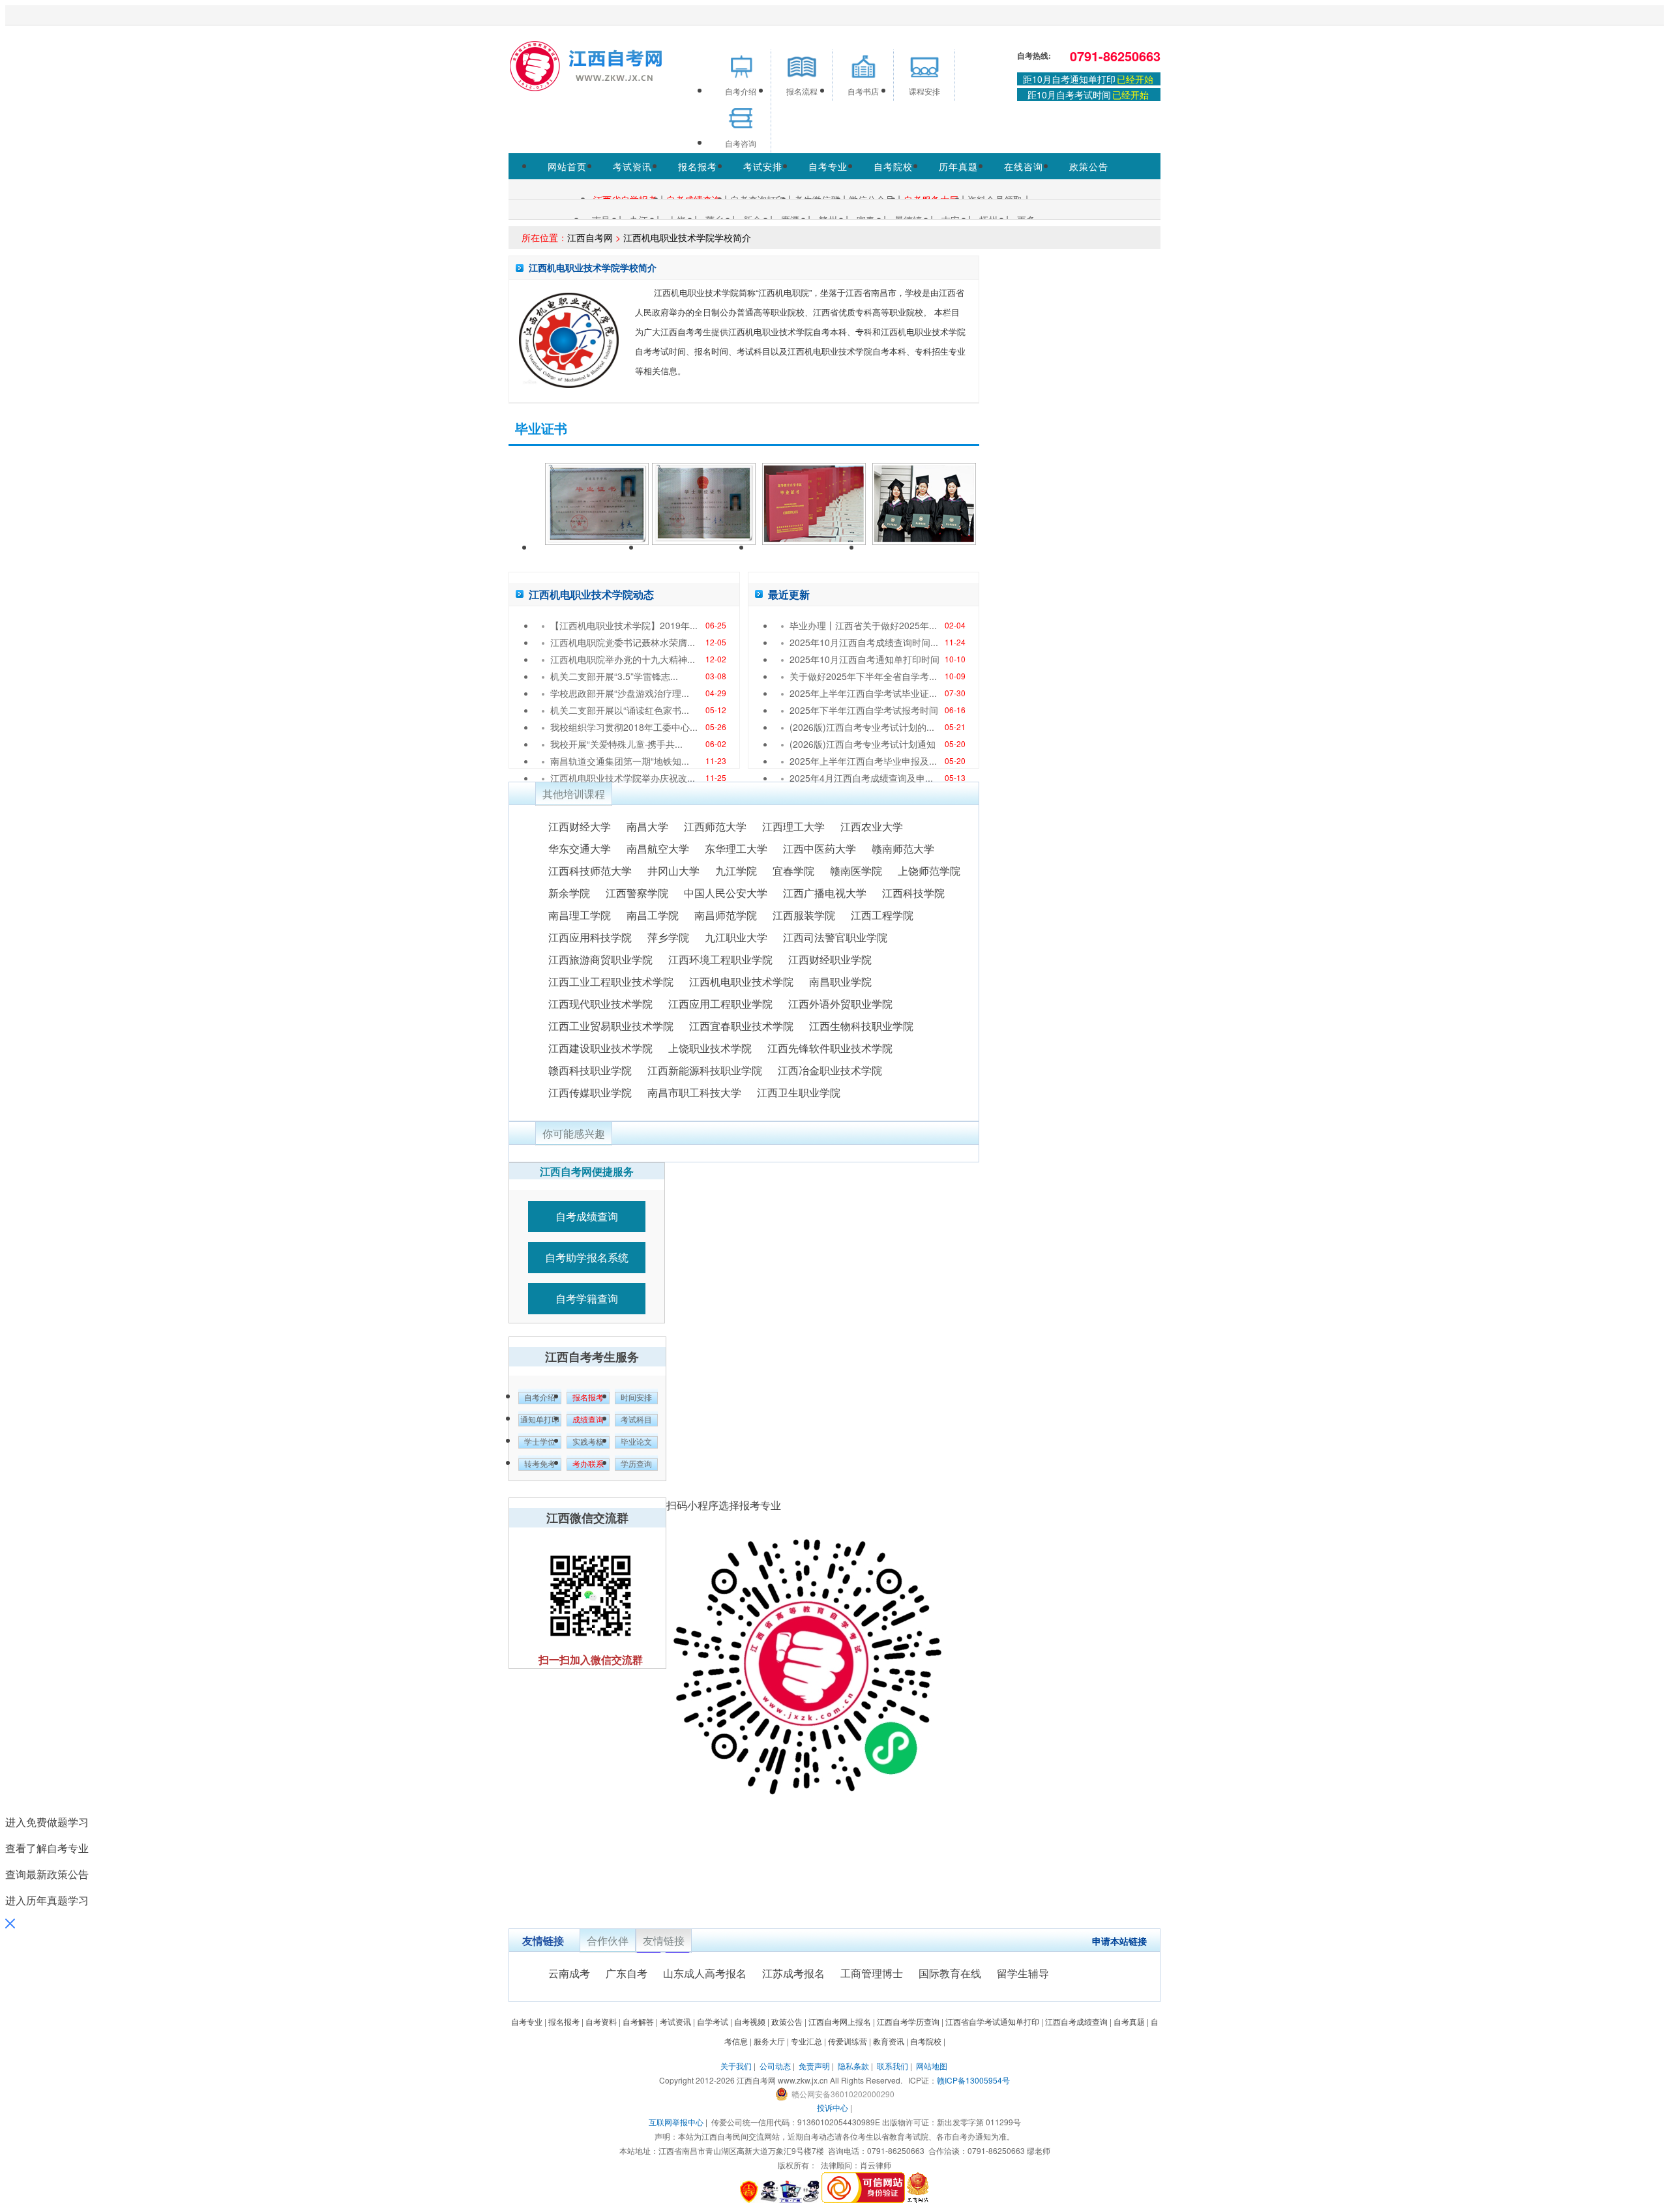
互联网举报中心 (676, 2122)
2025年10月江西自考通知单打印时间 (864, 659)
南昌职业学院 (840, 981)
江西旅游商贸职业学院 (600, 959)
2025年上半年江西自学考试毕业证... (863, 693)
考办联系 (588, 1464)
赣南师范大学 (903, 848)
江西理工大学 (793, 826)
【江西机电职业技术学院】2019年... (624, 625)
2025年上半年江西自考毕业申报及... (863, 761)
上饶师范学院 (929, 871)
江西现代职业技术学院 (600, 1004)
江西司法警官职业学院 (835, 937)
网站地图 (932, 2066)
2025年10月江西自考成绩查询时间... (864, 642)
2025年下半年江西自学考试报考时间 (864, 710)
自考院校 (893, 166)
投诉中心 (833, 2107)
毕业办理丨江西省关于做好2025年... (863, 625)
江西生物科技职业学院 (861, 1026)
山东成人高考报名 (705, 1973)
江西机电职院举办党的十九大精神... (623, 659)
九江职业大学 (736, 937)
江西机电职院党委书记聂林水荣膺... (623, 642)
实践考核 (588, 1442)
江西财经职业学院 (830, 959)
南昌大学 (647, 826)
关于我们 (736, 2066)
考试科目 (636, 1420)
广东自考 (627, 1973)
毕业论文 (636, 1442)
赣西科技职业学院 (590, 1070)
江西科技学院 (913, 893)
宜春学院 (793, 871)
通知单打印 (540, 1420)
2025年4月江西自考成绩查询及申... (861, 778)
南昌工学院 (653, 915)
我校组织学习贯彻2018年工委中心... (624, 727)
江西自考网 (590, 237)
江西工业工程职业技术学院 (611, 981)
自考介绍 (540, 1398)
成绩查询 (588, 1420)
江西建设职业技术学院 (600, 1048)
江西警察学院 (637, 893)
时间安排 (636, 1398)
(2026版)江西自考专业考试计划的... (862, 727)
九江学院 (736, 871)
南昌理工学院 (580, 915)
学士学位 (540, 1442)
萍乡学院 (668, 937)
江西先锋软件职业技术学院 (830, 1048)
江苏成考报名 (793, 1973)
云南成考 (569, 1973)
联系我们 (893, 2066)
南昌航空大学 (658, 848)
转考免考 (540, 1464)
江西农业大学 (872, 826)
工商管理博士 (872, 1973)
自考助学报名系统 (587, 1257)
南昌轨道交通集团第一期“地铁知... (620, 761)
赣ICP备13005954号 (973, 2080)
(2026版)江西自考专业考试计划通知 (863, 744)
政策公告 (1089, 166)
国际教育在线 (950, 1973)
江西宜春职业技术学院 (741, 1026)
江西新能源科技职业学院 (705, 1070)
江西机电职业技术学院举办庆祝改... (623, 778)
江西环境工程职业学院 (720, 959)
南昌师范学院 (726, 915)
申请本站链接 (1119, 1941)
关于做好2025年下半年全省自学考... (863, 676)
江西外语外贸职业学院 (840, 1004)
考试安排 (763, 166)
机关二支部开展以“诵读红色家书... (620, 710)
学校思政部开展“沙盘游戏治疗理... (620, 693)
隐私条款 (853, 2066)
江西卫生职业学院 (799, 1092)
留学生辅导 (1023, 1973)
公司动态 (775, 2066)
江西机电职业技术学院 (741, 981)
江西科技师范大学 (590, 871)
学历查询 (636, 1464)
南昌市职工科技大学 (694, 1092)
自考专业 (828, 166)
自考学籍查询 (587, 1298)
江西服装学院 (804, 915)
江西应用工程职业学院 (720, 1004)
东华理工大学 (736, 848)
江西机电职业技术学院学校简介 (687, 237)
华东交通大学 (580, 848)
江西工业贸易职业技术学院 (611, 1026)
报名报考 (698, 166)
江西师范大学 (715, 826)
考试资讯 (632, 166)
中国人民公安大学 (726, 893)
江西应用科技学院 (590, 937)
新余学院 (569, 893)
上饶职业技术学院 (710, 1048)
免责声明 (814, 2066)
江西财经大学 (580, 826)
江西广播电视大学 (825, 893)
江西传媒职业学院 (590, 1092)
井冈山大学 (673, 871)
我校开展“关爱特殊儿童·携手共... (616, 744)
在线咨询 (1024, 166)
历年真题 (958, 166)
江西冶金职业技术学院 (830, 1070)
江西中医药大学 (820, 848)
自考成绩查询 (587, 1216)
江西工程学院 (882, 915)
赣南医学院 (856, 871)
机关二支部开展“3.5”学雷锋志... (614, 676)
